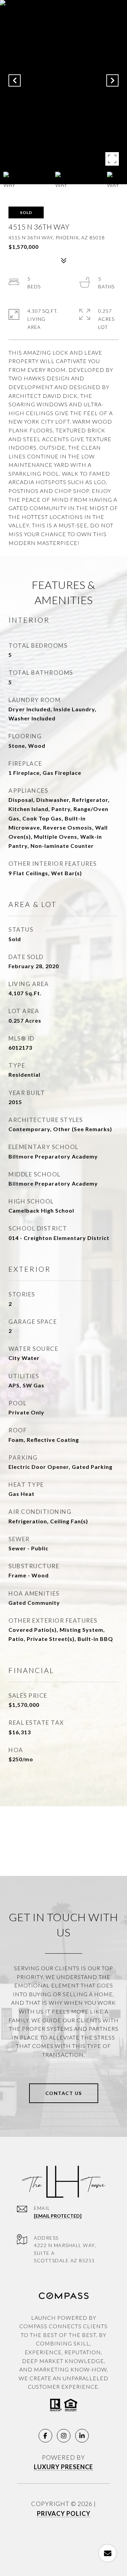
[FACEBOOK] (45, 2436)
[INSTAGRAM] (64, 2436)
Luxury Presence (63, 2467)
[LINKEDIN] (82, 2436)
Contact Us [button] (64, 2093)
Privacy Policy (64, 2513)
